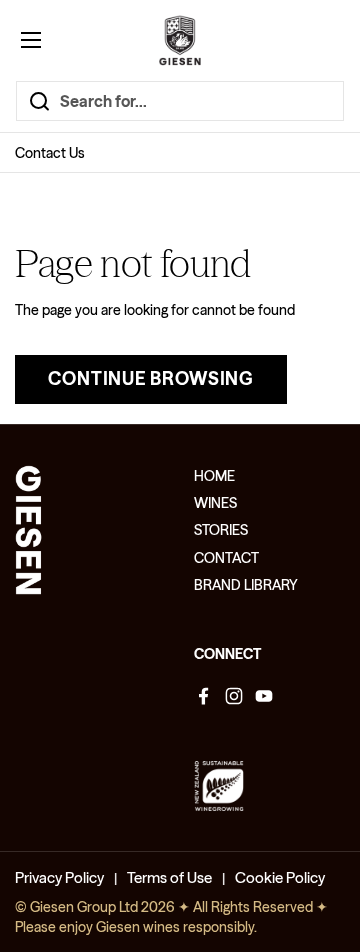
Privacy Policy (59, 877)
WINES (215, 503)
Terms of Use (169, 877)
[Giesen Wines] (180, 40)
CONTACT (226, 558)
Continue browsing (151, 378)
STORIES (221, 530)
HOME (214, 476)
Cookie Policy (280, 877)
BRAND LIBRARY (246, 585)
